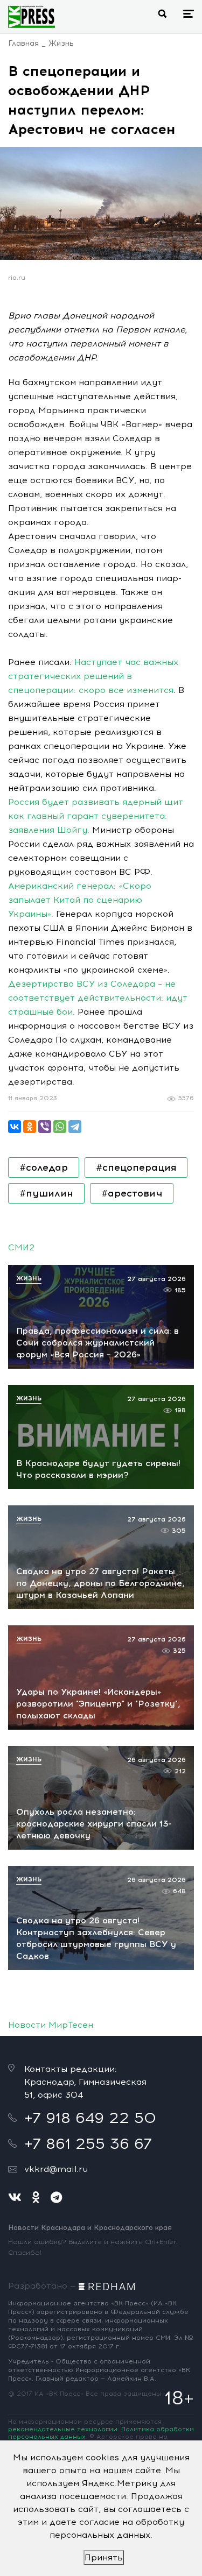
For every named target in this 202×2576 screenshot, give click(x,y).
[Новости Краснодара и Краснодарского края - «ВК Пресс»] (32, 17)
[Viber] (45, 1127)
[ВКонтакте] (15, 1127)
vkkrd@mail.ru (56, 2169)
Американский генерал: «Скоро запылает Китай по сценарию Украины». (80, 900)
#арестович (132, 1193)
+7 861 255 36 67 (88, 2143)
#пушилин (46, 1193)
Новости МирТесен (51, 2025)
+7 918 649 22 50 (90, 2118)
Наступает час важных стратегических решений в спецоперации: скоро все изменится (93, 676)
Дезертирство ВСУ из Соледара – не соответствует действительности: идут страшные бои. (98, 998)
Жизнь (61, 43)
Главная (23, 43)
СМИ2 (21, 1247)
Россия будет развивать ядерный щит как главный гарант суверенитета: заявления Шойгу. (96, 816)
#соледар (44, 1167)
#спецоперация (136, 1167)
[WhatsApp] (60, 1127)
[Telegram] (75, 1127)
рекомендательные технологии (63, 2429)
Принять (104, 2557)
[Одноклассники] (30, 1127)
